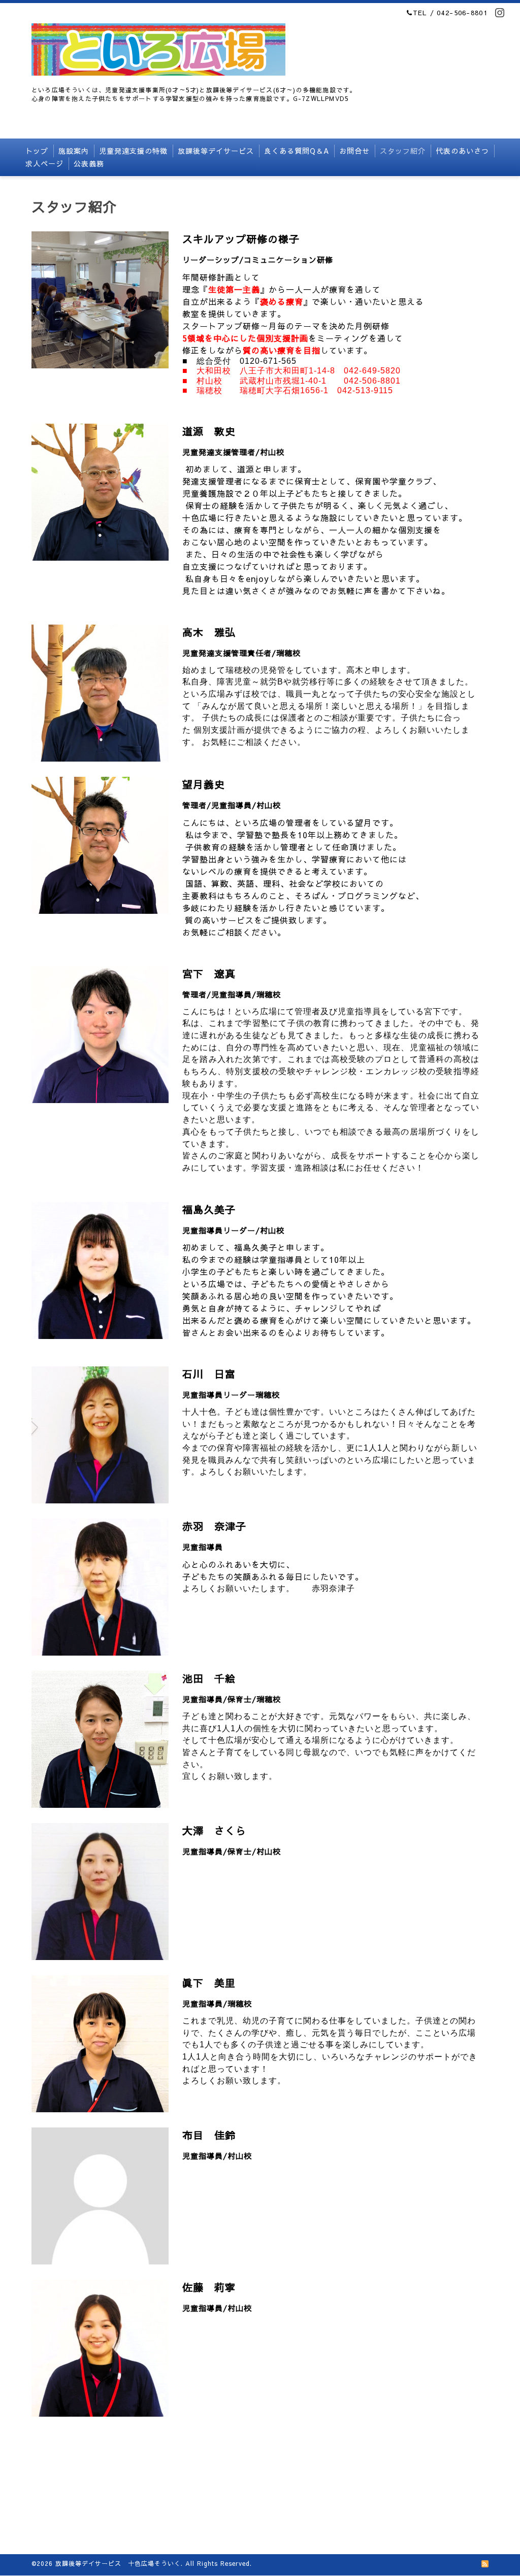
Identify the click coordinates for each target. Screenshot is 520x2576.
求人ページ (44, 163)
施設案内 (74, 151)
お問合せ (354, 151)
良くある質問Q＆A (297, 151)
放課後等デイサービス (216, 151)
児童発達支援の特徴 (133, 151)
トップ (37, 151)
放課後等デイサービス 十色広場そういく (118, 2563)
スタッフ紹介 (403, 151)
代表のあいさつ (462, 151)
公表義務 (89, 163)
